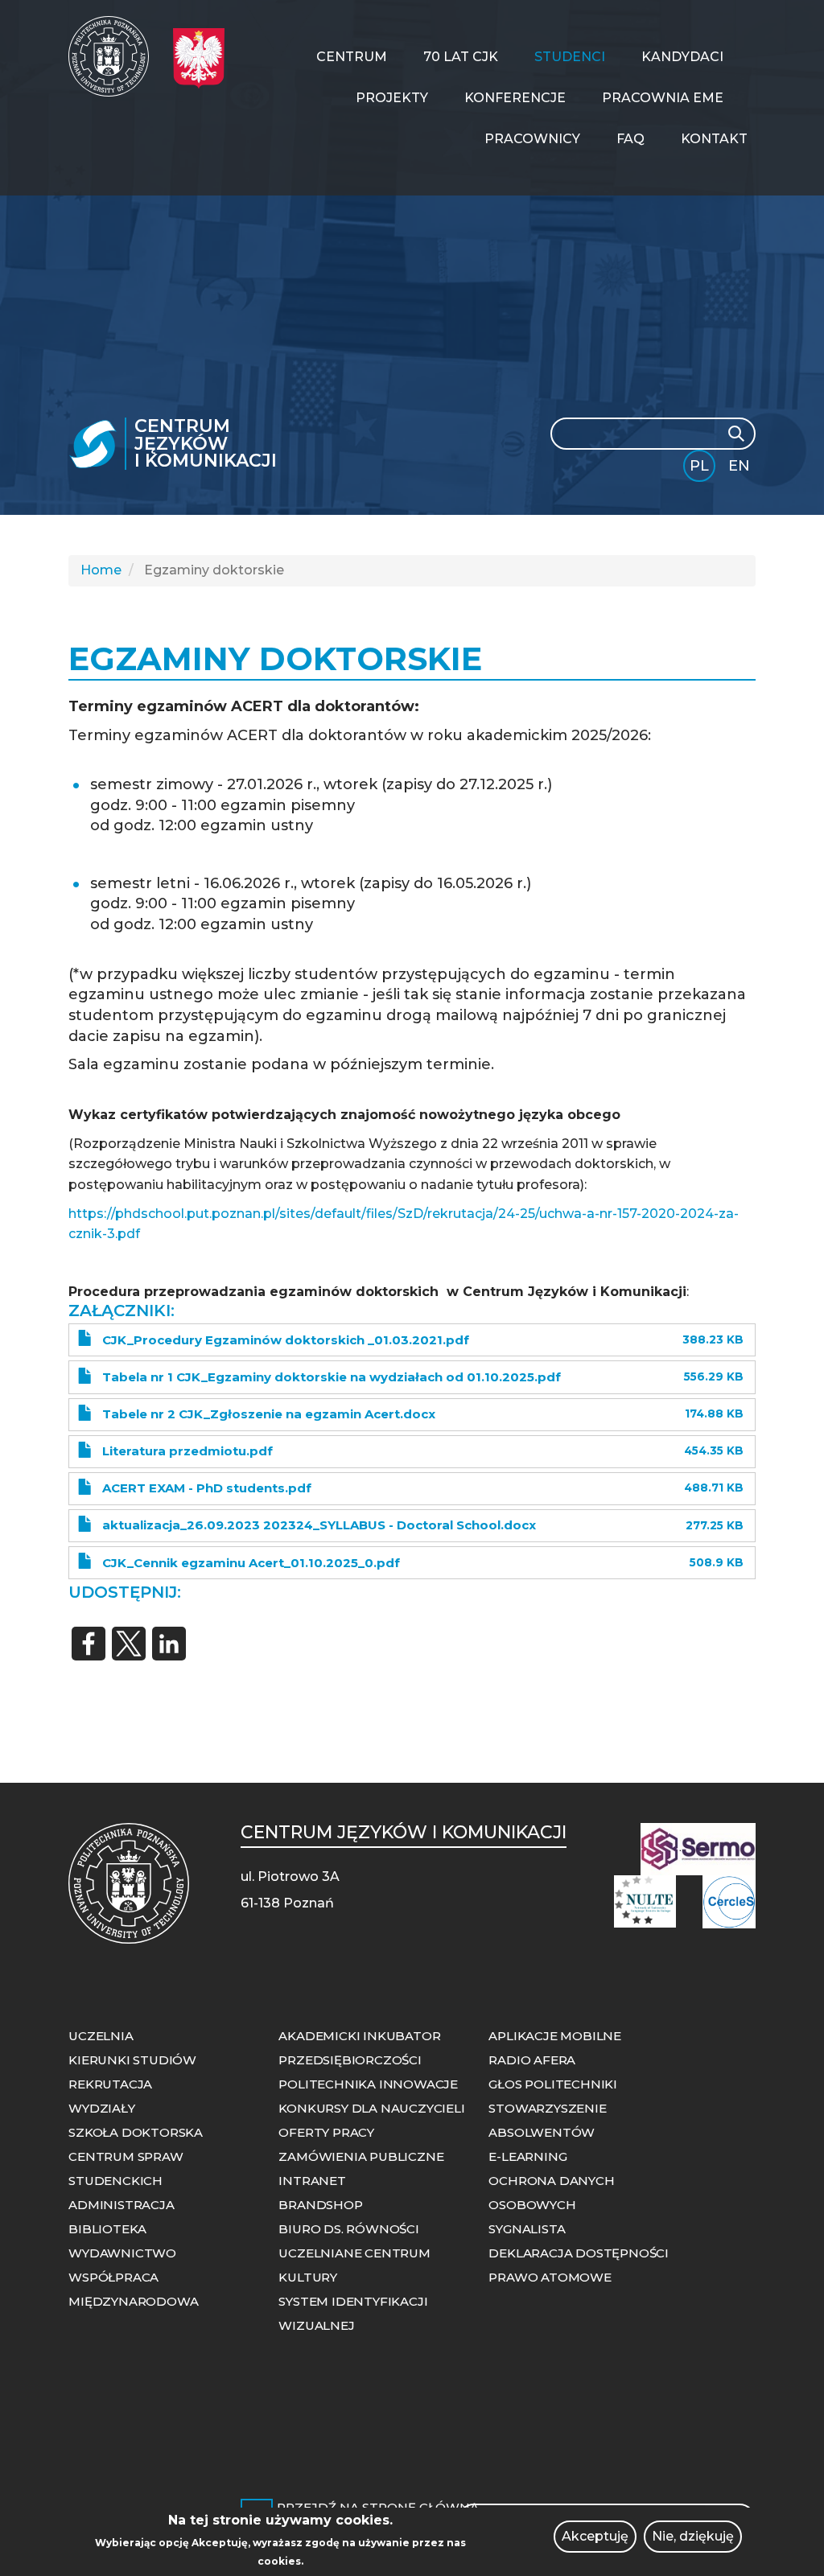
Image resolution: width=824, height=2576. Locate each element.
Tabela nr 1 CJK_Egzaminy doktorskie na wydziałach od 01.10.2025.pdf (332, 1377)
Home (101, 570)
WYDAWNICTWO (122, 2253)
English (741, 469)
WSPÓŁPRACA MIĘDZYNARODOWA (133, 2289)
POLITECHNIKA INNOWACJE (368, 2084)
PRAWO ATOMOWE (550, 2277)
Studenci (570, 57)
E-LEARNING (527, 2156)
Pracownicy (532, 139)
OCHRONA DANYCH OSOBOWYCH (551, 2193)
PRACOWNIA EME (663, 98)
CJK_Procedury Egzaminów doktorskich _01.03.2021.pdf (286, 1340)
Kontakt (714, 139)
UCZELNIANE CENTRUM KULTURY (354, 2265)
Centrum (352, 57)
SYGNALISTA (527, 2229)
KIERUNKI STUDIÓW (132, 2060)
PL (699, 466)
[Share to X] (129, 1644)
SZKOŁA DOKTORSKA (136, 2132)
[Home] (115, 56)
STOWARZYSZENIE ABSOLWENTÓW (547, 2120)
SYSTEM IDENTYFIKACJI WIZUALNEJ (353, 2313)
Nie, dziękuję (693, 2536)
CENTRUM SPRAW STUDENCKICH (126, 2169)
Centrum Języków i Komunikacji (206, 444)
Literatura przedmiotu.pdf (187, 1451)
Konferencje (515, 98)
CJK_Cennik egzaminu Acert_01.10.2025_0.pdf (251, 1563)
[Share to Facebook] (89, 1644)
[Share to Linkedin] (169, 1644)
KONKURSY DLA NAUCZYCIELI (371, 2108)
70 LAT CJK (461, 57)
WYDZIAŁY (101, 2108)
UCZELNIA (101, 2036)
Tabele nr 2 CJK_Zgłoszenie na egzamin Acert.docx (269, 1414)
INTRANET (312, 2181)
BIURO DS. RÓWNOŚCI (348, 2229)
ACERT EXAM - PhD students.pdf (207, 1488)
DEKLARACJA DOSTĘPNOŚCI (579, 2253)
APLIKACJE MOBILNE (555, 2036)
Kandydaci (682, 57)
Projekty (392, 98)
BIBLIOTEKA (107, 2229)
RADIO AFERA (532, 2060)
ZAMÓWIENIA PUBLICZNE (361, 2156)
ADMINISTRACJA (121, 2205)
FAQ (630, 139)
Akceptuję (595, 2536)
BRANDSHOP (320, 2205)
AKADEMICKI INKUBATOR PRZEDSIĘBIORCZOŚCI (359, 2048)
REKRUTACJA (110, 2084)
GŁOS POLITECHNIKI (553, 2084)
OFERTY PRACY (326, 2132)
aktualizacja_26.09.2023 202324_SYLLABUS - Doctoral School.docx (319, 1525)
